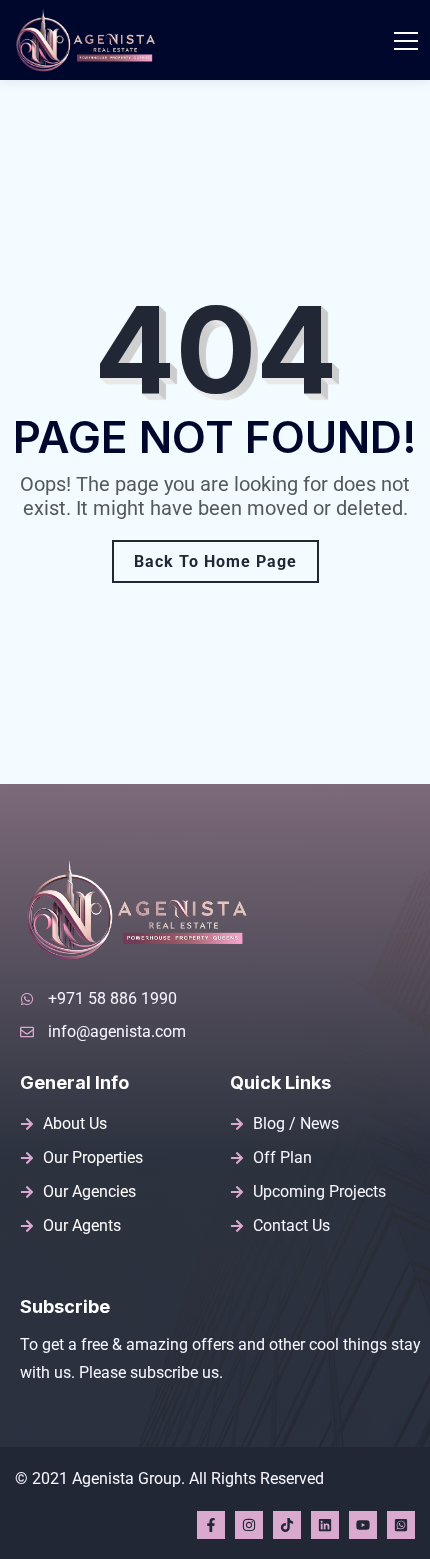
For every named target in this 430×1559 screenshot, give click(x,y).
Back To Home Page (215, 561)
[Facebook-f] (211, 1525)
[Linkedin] (325, 1525)
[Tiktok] (287, 1525)
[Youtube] (363, 1525)
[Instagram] (249, 1525)
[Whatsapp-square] (401, 1525)
